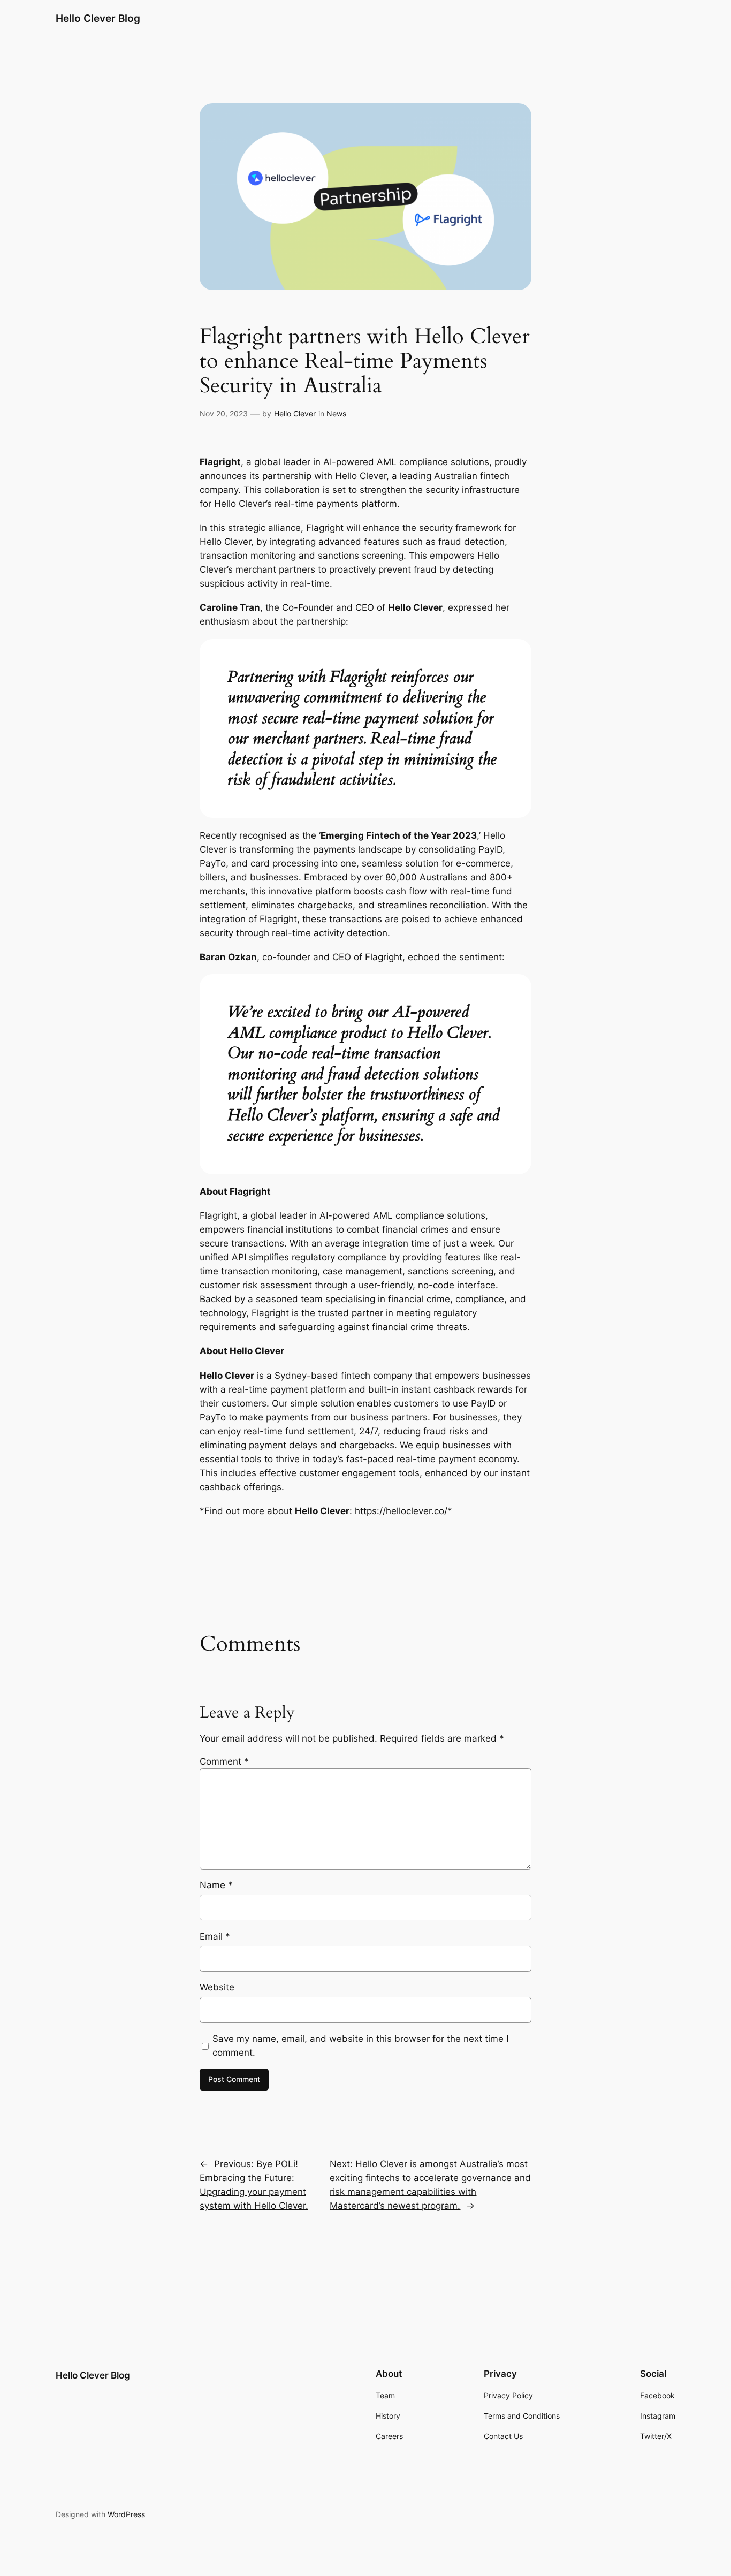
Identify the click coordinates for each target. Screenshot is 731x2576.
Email (215, 1936)
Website (217, 1987)
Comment (224, 1761)
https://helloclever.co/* (403, 1511)
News (336, 413)
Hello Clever (295, 413)
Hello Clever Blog (98, 18)
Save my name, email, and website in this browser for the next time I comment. (360, 2046)
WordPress (126, 2514)
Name (216, 1885)
